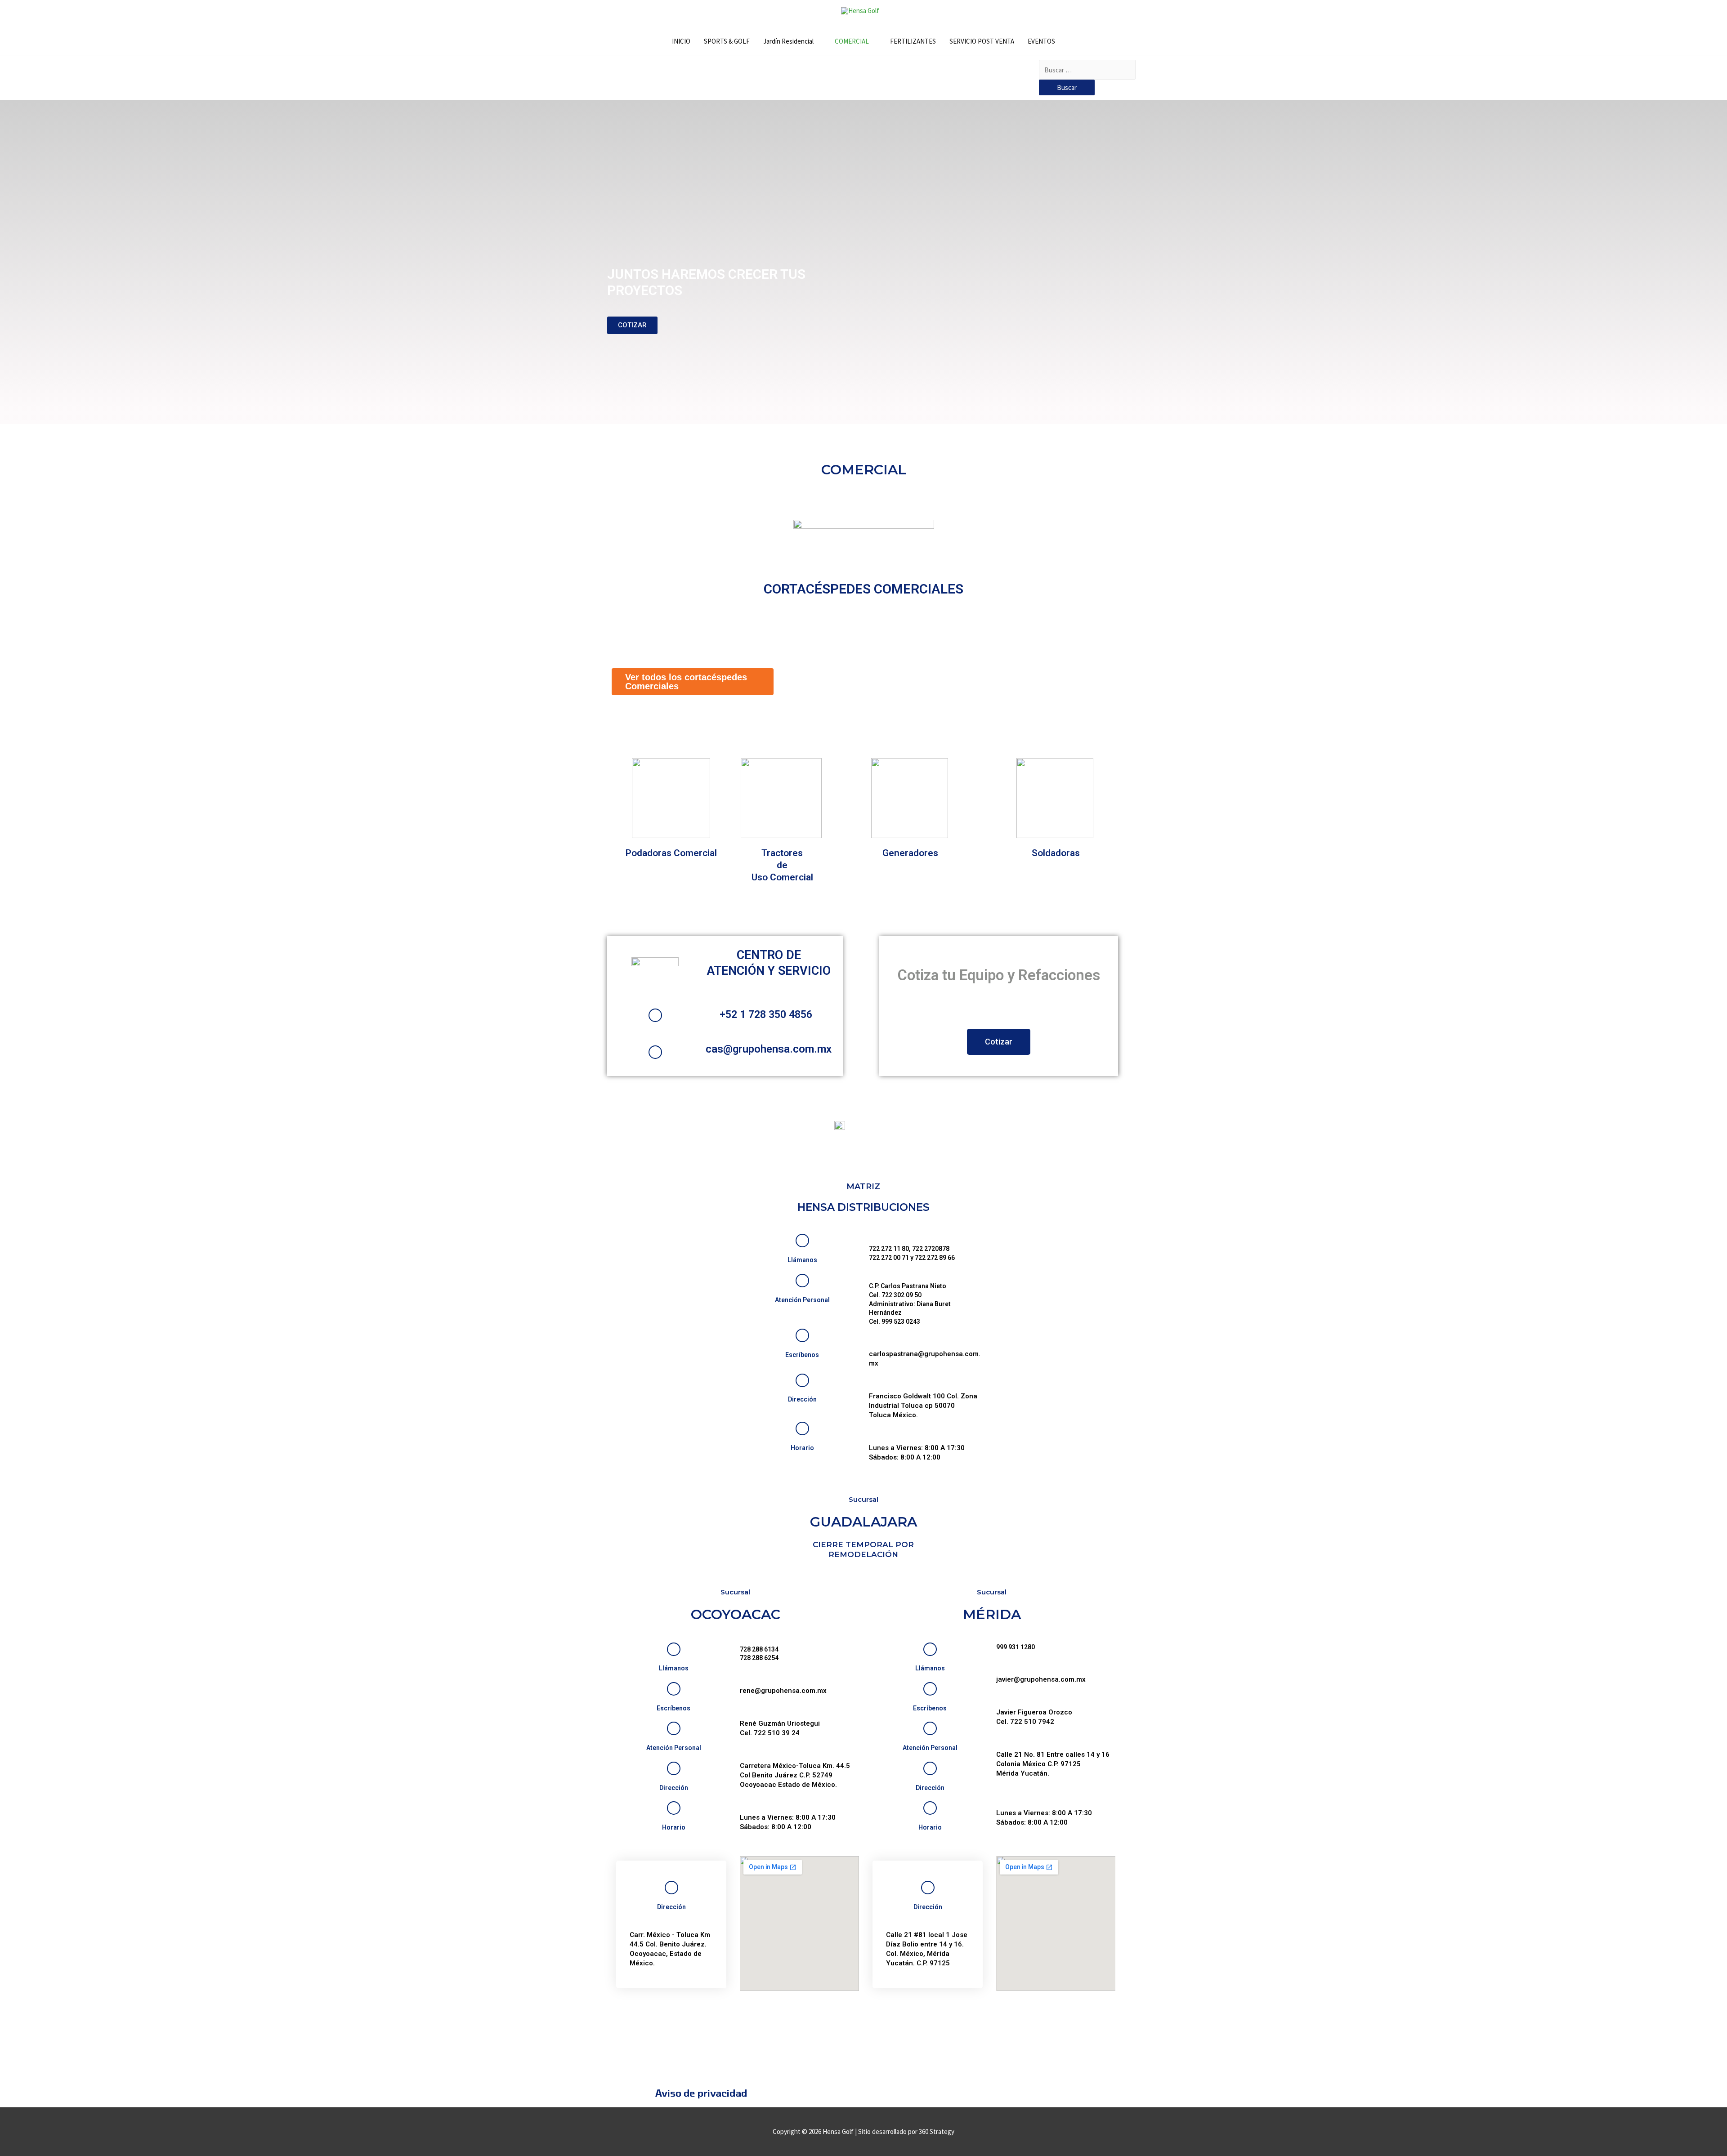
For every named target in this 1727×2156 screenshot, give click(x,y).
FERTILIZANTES (913, 41)
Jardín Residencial (788, 41)
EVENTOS (1041, 41)
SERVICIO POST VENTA (982, 41)
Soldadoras (1056, 853)
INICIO (681, 41)
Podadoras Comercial (671, 853)
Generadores (910, 853)
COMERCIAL (852, 41)
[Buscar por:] (1087, 70)
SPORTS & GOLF (727, 41)
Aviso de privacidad (701, 2093)
